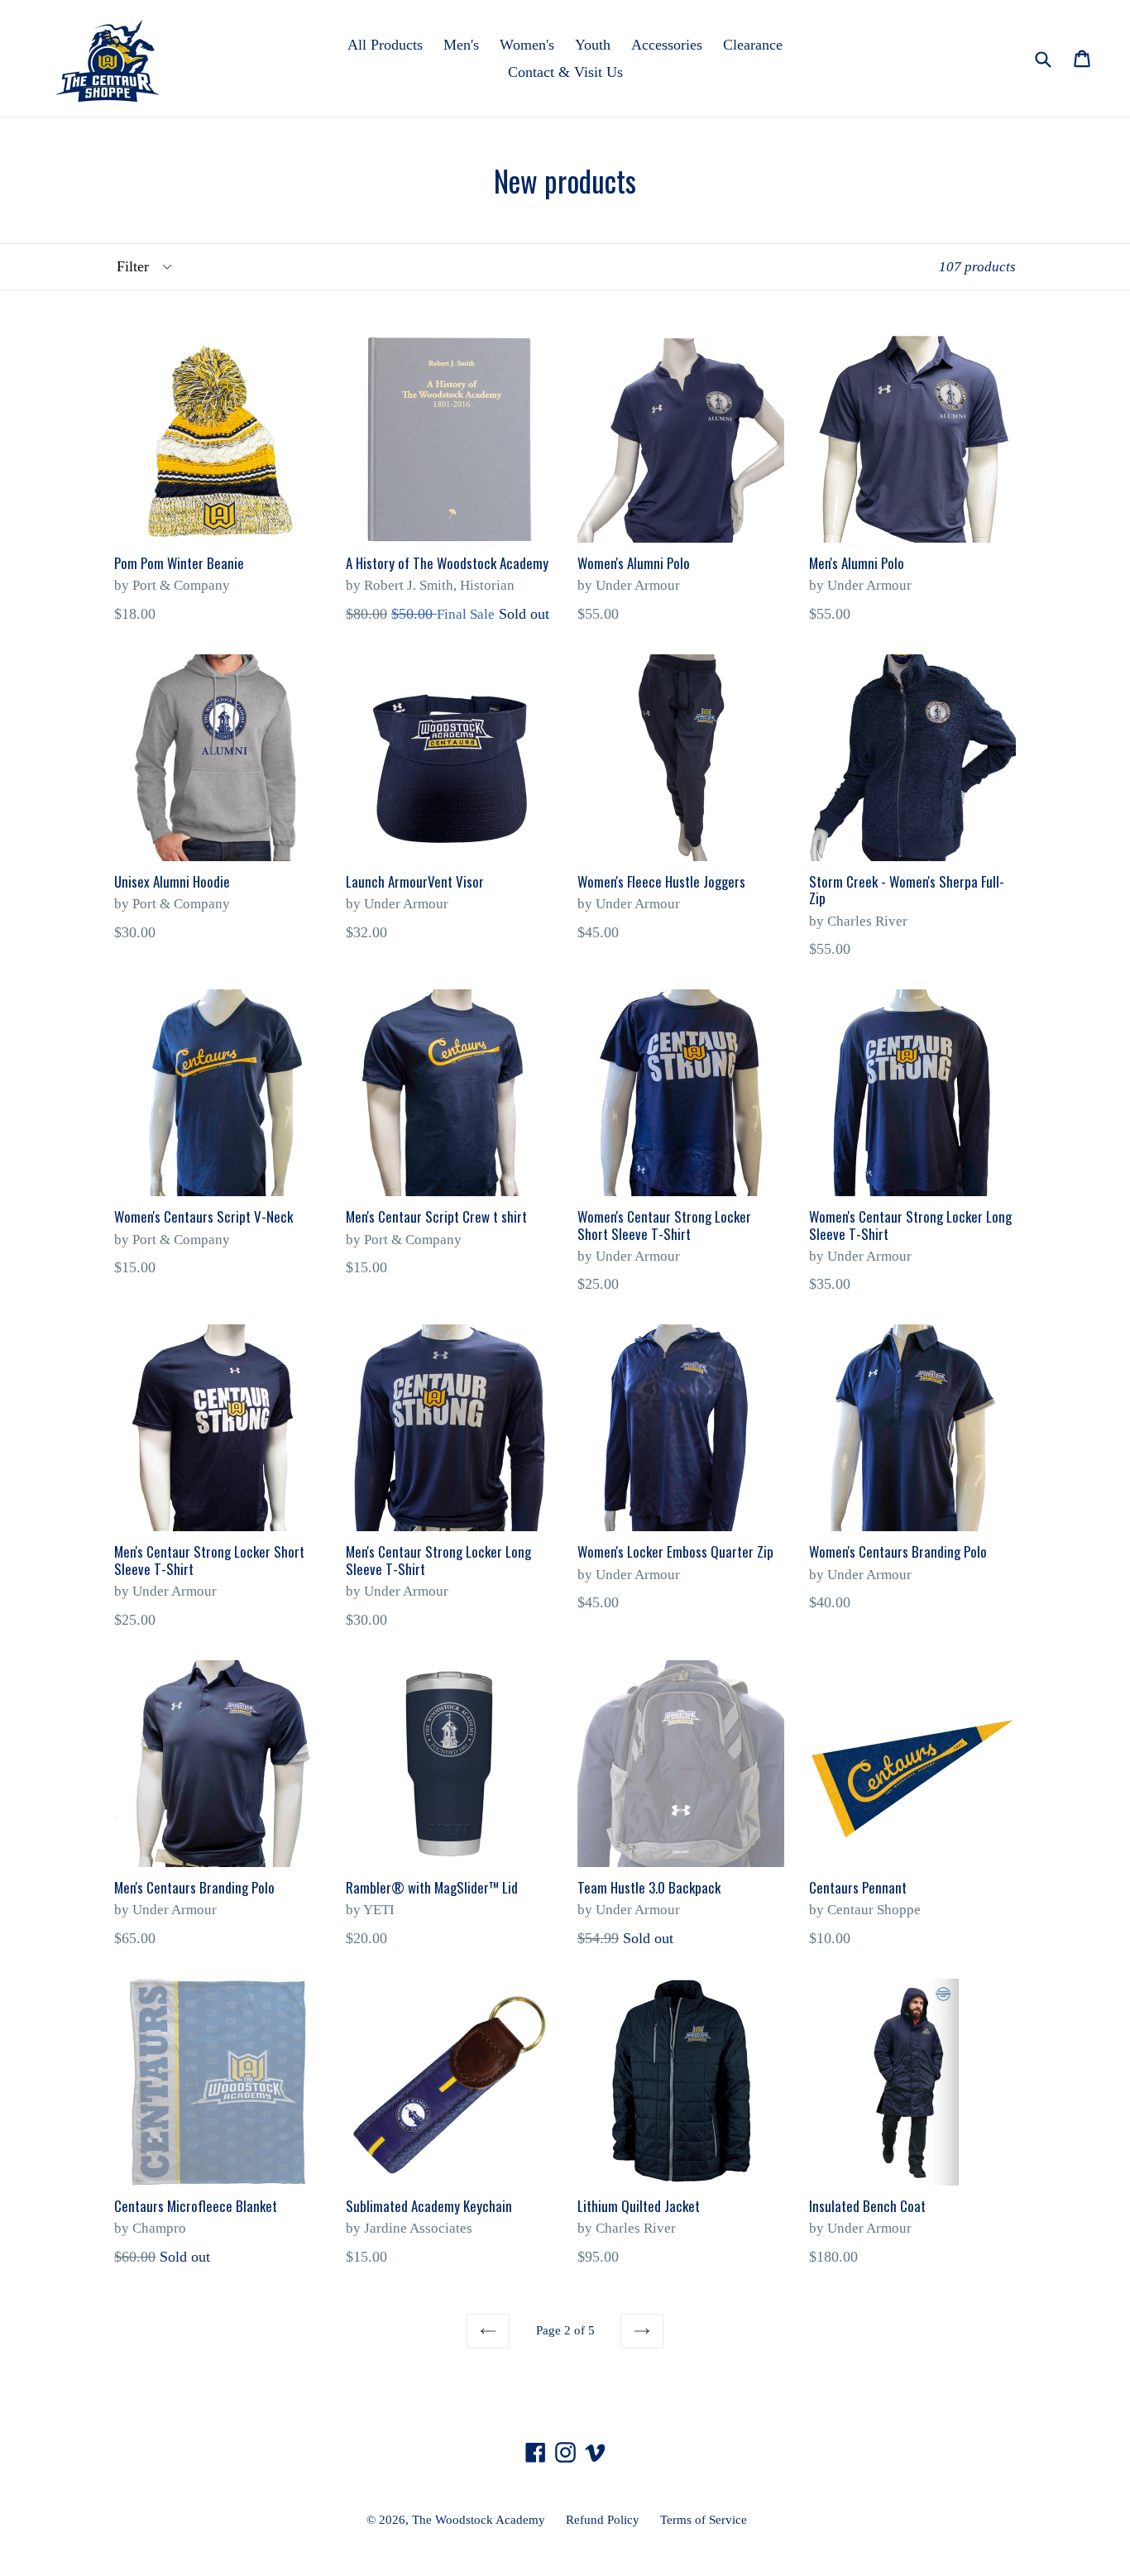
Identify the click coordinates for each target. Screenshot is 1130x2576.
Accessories (667, 45)
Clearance (753, 45)
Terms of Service (704, 2520)
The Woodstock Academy (479, 2520)
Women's (527, 45)
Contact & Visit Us (565, 72)
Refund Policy (603, 2520)
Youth (593, 45)
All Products (385, 45)
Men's (461, 45)
